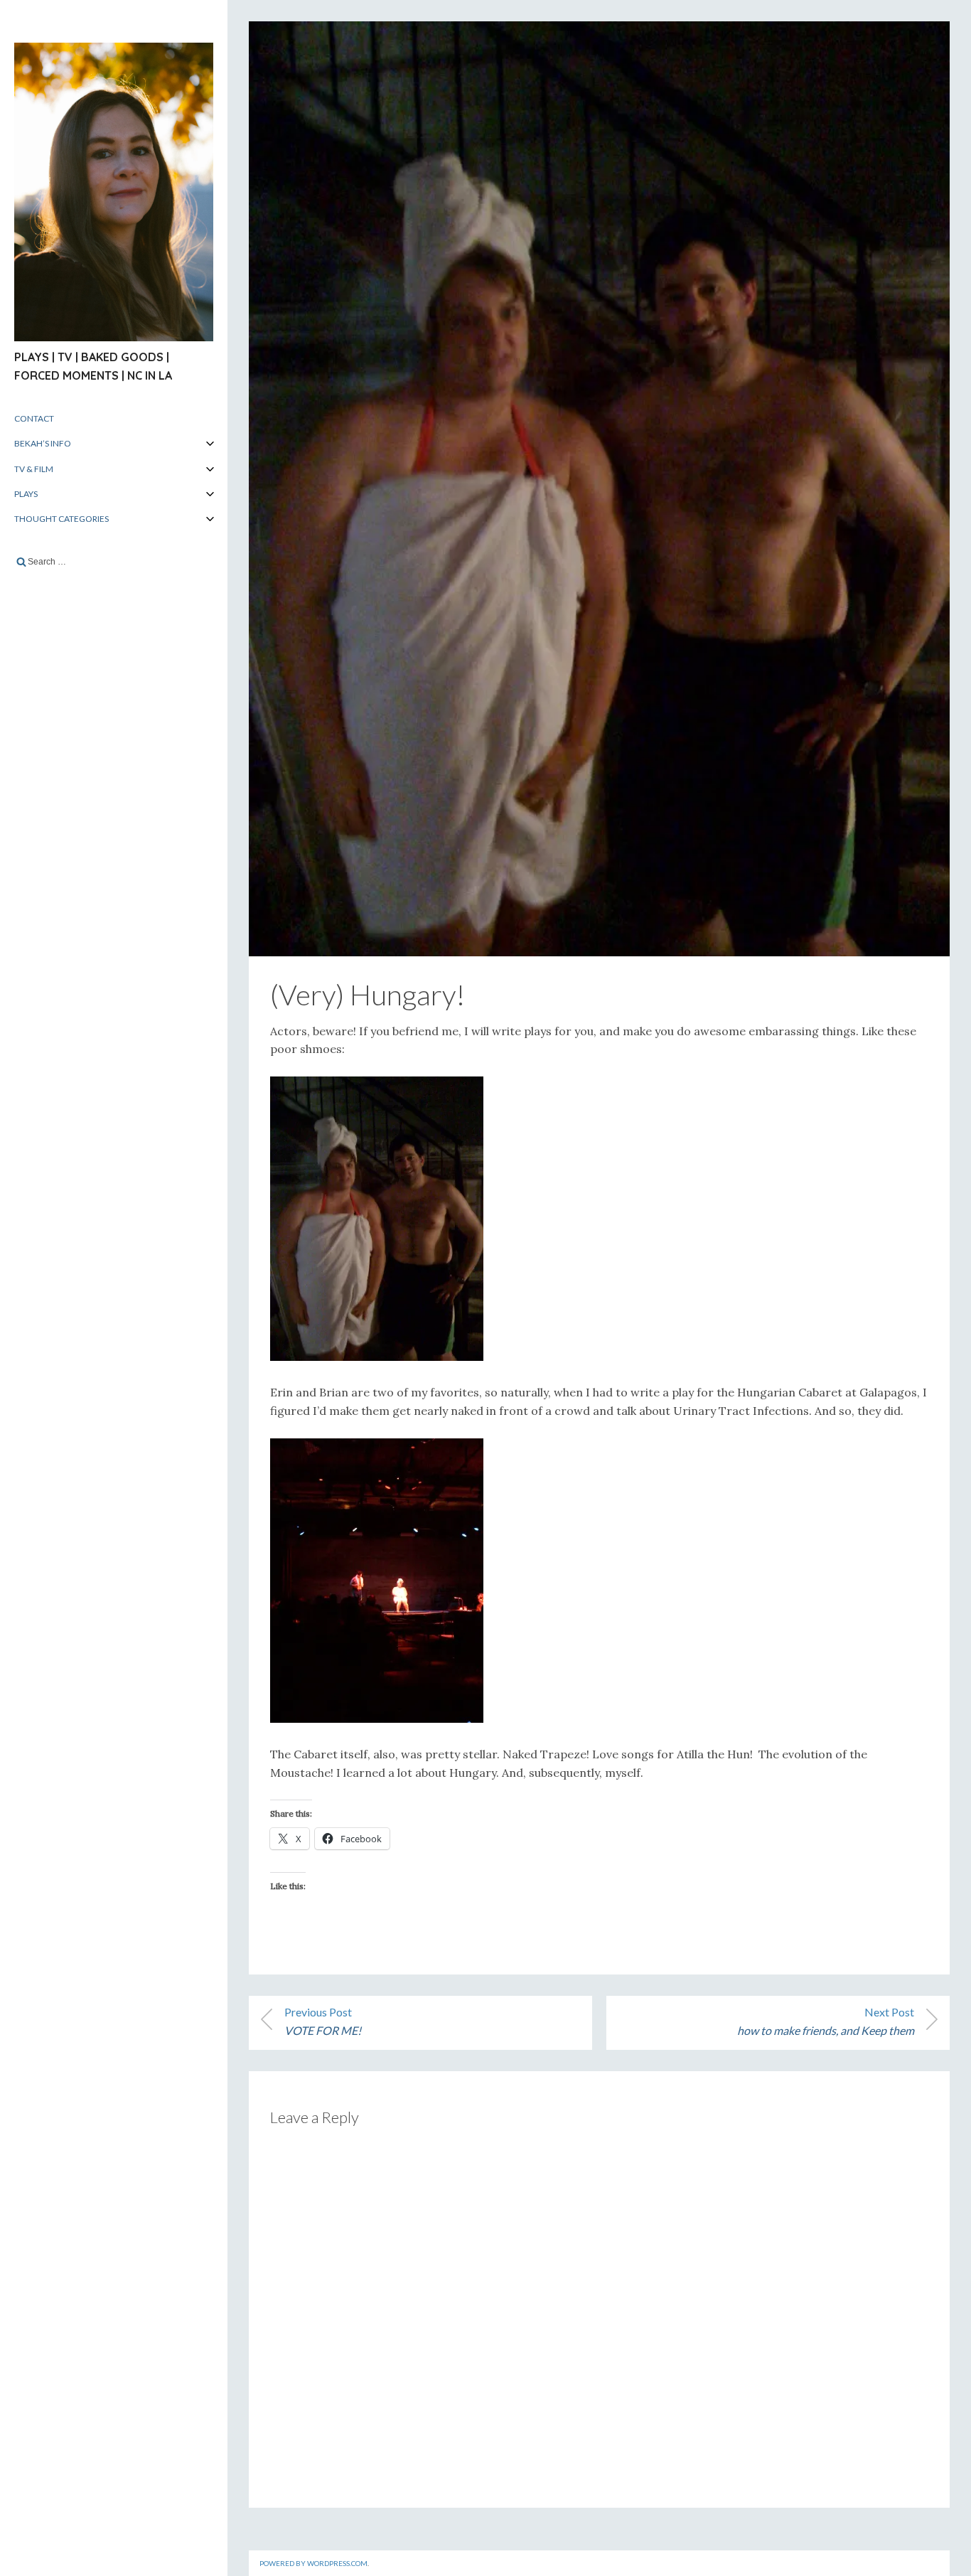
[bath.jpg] (377, 1719)
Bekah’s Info (43, 443)
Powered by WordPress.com (313, 2563)
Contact (34, 418)
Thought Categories (61, 519)
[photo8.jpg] (377, 1357)
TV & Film (34, 469)
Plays (26, 494)
